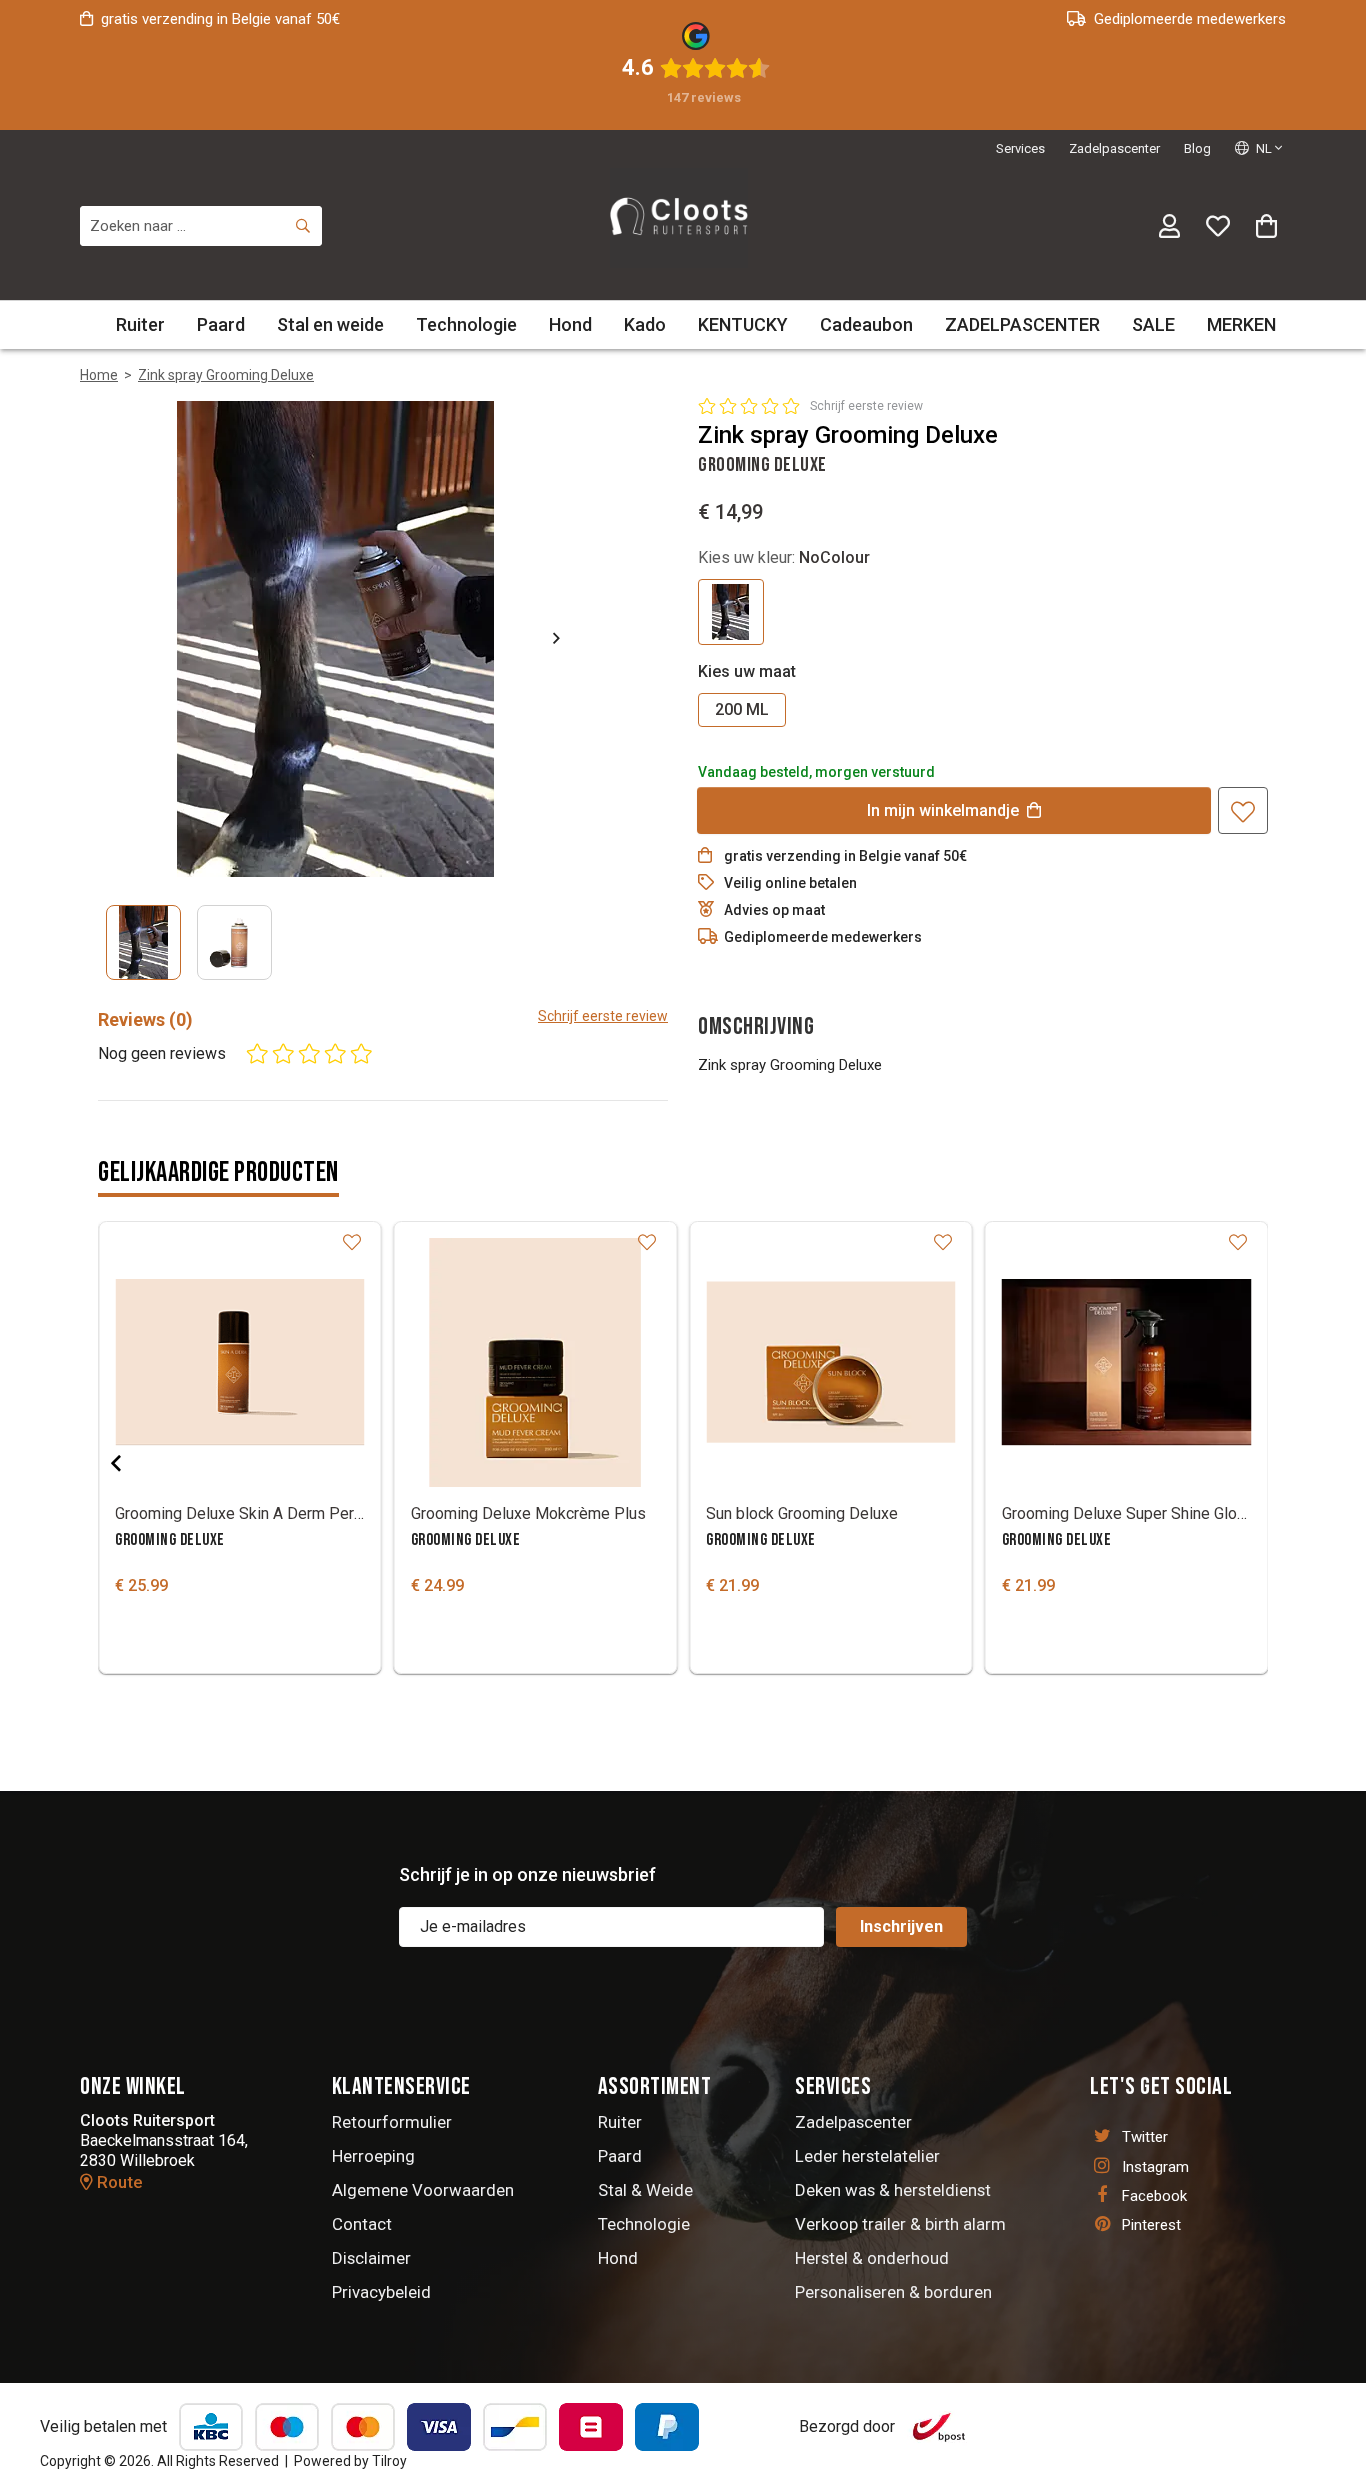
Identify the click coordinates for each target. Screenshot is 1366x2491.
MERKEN (1241, 324)
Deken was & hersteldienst (893, 2190)
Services (1020, 148)
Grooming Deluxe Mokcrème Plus (528, 1513)
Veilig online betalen (790, 883)
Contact (362, 2224)
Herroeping (373, 2156)
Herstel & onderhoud (872, 2258)
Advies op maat (774, 910)
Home (99, 375)
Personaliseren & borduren (893, 2292)
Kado (645, 324)
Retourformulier (392, 2122)
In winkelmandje (943, 810)
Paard (221, 324)
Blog (1197, 148)
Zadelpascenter (1114, 148)
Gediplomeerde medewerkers (1190, 19)
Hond (570, 324)
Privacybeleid (381, 2292)
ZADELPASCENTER (1022, 324)
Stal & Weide (645, 2190)
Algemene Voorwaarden (423, 2190)
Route (118, 2182)
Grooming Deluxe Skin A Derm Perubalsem (240, 1513)
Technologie (466, 324)
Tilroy (389, 2461)
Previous (132, 1463)
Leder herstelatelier (867, 2156)
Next (540, 638)
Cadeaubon (866, 324)
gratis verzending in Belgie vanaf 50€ (220, 19)
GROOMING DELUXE (170, 1540)
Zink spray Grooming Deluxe (226, 375)
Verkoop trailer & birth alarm (900, 2224)
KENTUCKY (743, 324)
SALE (1153, 324)
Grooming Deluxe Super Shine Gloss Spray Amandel (1127, 1513)
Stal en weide (330, 324)
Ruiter (140, 324)
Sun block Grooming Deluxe (802, 1513)
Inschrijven (901, 1926)
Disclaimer (371, 2258)
